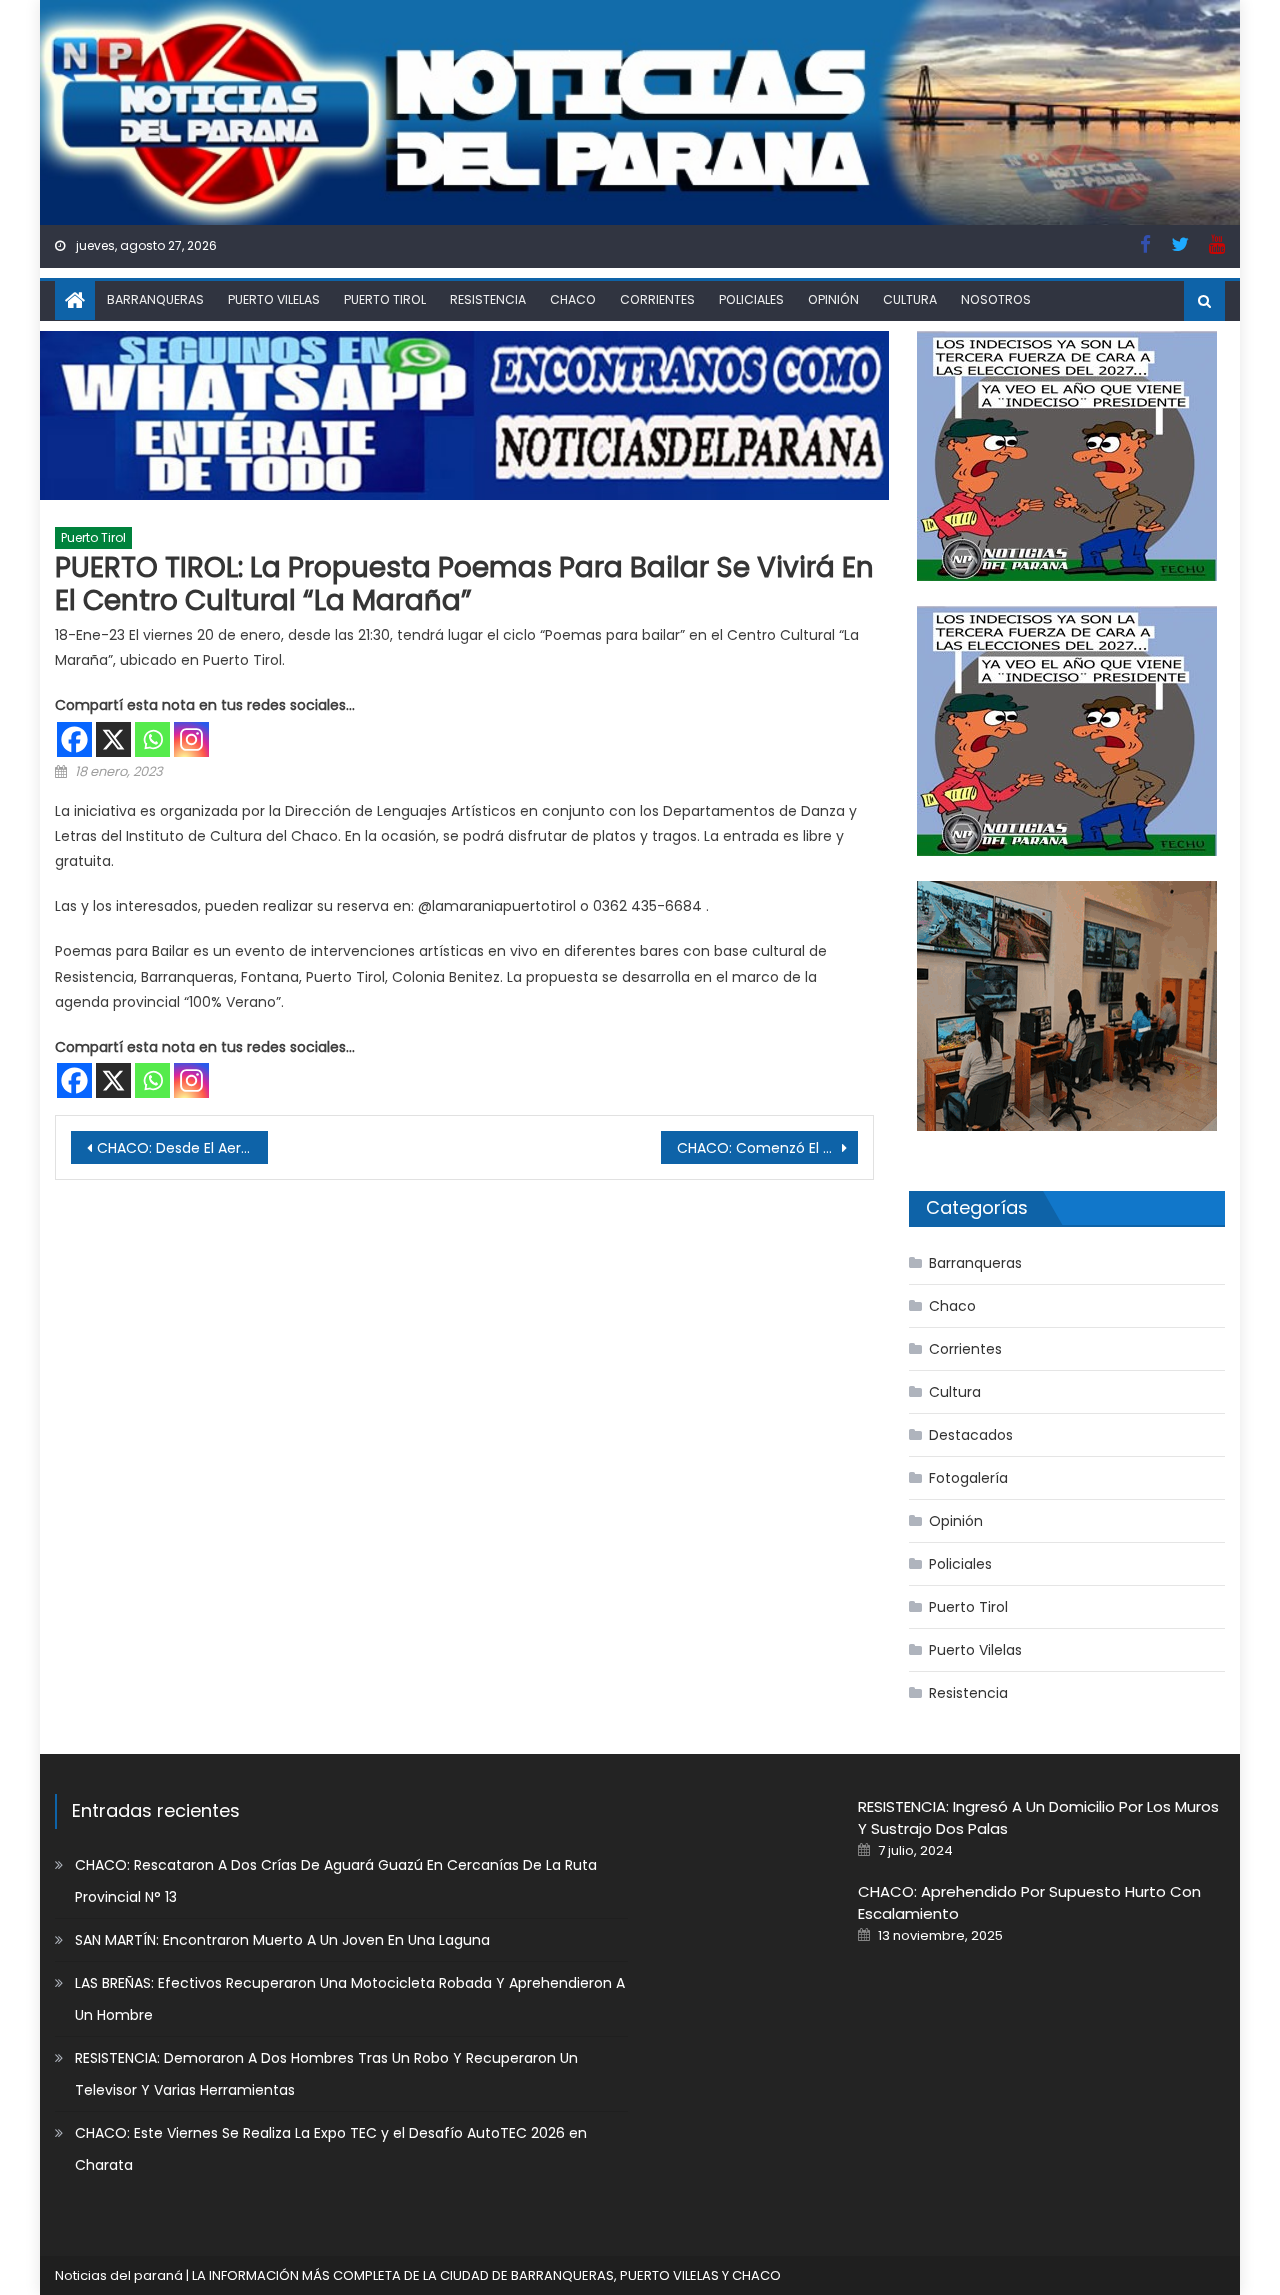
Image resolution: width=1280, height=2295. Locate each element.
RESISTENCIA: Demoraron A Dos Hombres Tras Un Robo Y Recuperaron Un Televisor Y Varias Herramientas (326, 2074)
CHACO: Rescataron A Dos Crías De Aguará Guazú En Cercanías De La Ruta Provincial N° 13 (336, 1881)
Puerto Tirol (385, 299)
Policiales (751, 299)
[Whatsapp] (152, 739)
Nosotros (996, 299)
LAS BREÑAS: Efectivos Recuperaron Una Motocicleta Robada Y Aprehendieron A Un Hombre (350, 1999)
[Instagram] (191, 739)
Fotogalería (968, 1478)
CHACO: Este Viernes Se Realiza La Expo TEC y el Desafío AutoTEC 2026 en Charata (331, 2149)
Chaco (573, 299)
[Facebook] (74, 739)
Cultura (910, 299)
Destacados (971, 1435)
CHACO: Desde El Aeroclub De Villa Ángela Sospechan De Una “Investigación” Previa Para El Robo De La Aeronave (182, 1148)
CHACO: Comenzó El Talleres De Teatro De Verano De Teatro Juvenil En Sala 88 (767, 1148)
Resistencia (488, 299)
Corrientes (657, 299)
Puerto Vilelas (274, 299)
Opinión (833, 299)
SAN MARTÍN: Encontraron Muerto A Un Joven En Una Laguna (282, 1940)
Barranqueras (155, 299)
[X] (113, 739)
